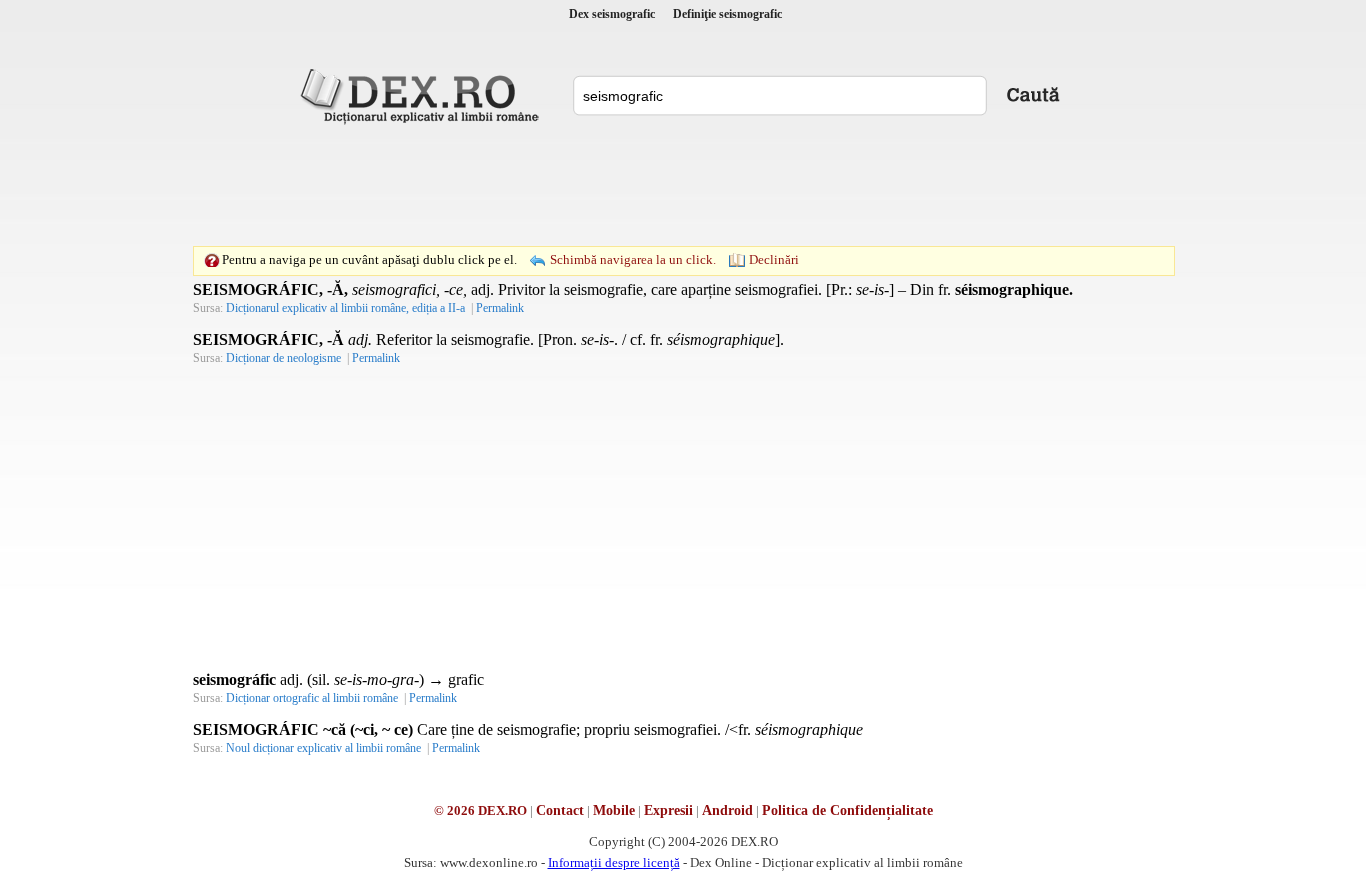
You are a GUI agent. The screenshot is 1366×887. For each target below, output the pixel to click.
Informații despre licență (614, 862)
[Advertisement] (683, 185)
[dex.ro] (423, 95)
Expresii (668, 810)
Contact (560, 810)
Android (727, 810)
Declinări (774, 259)
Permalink (500, 308)
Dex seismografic (612, 14)
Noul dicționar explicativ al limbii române (323, 748)
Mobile (614, 810)
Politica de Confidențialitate (847, 810)
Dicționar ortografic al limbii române (312, 698)
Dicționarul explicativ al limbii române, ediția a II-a (345, 308)
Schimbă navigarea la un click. (633, 259)
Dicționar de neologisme (283, 358)
